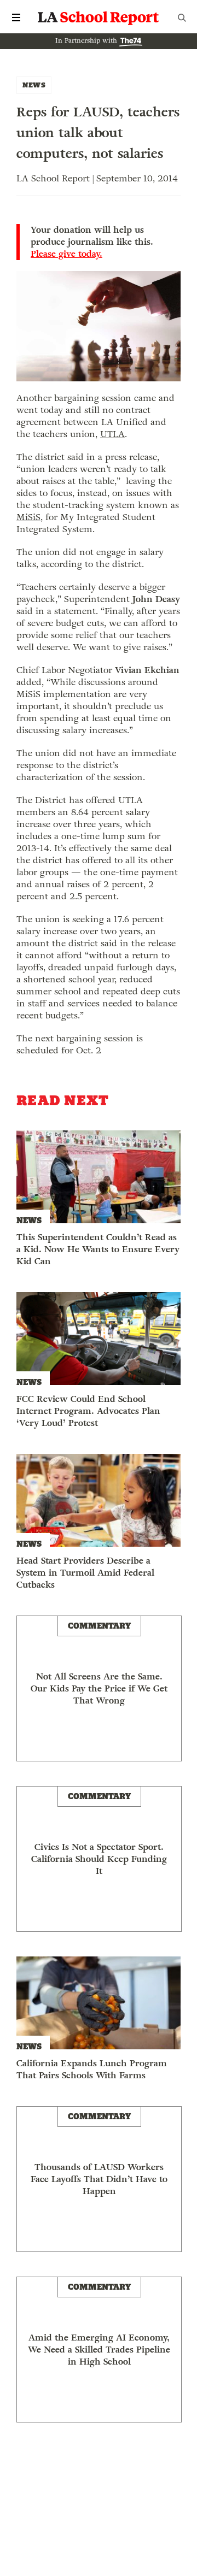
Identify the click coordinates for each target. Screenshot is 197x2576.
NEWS (34, 85)
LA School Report (99, 17)
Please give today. (66, 254)
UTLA (112, 434)
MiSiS (28, 517)
